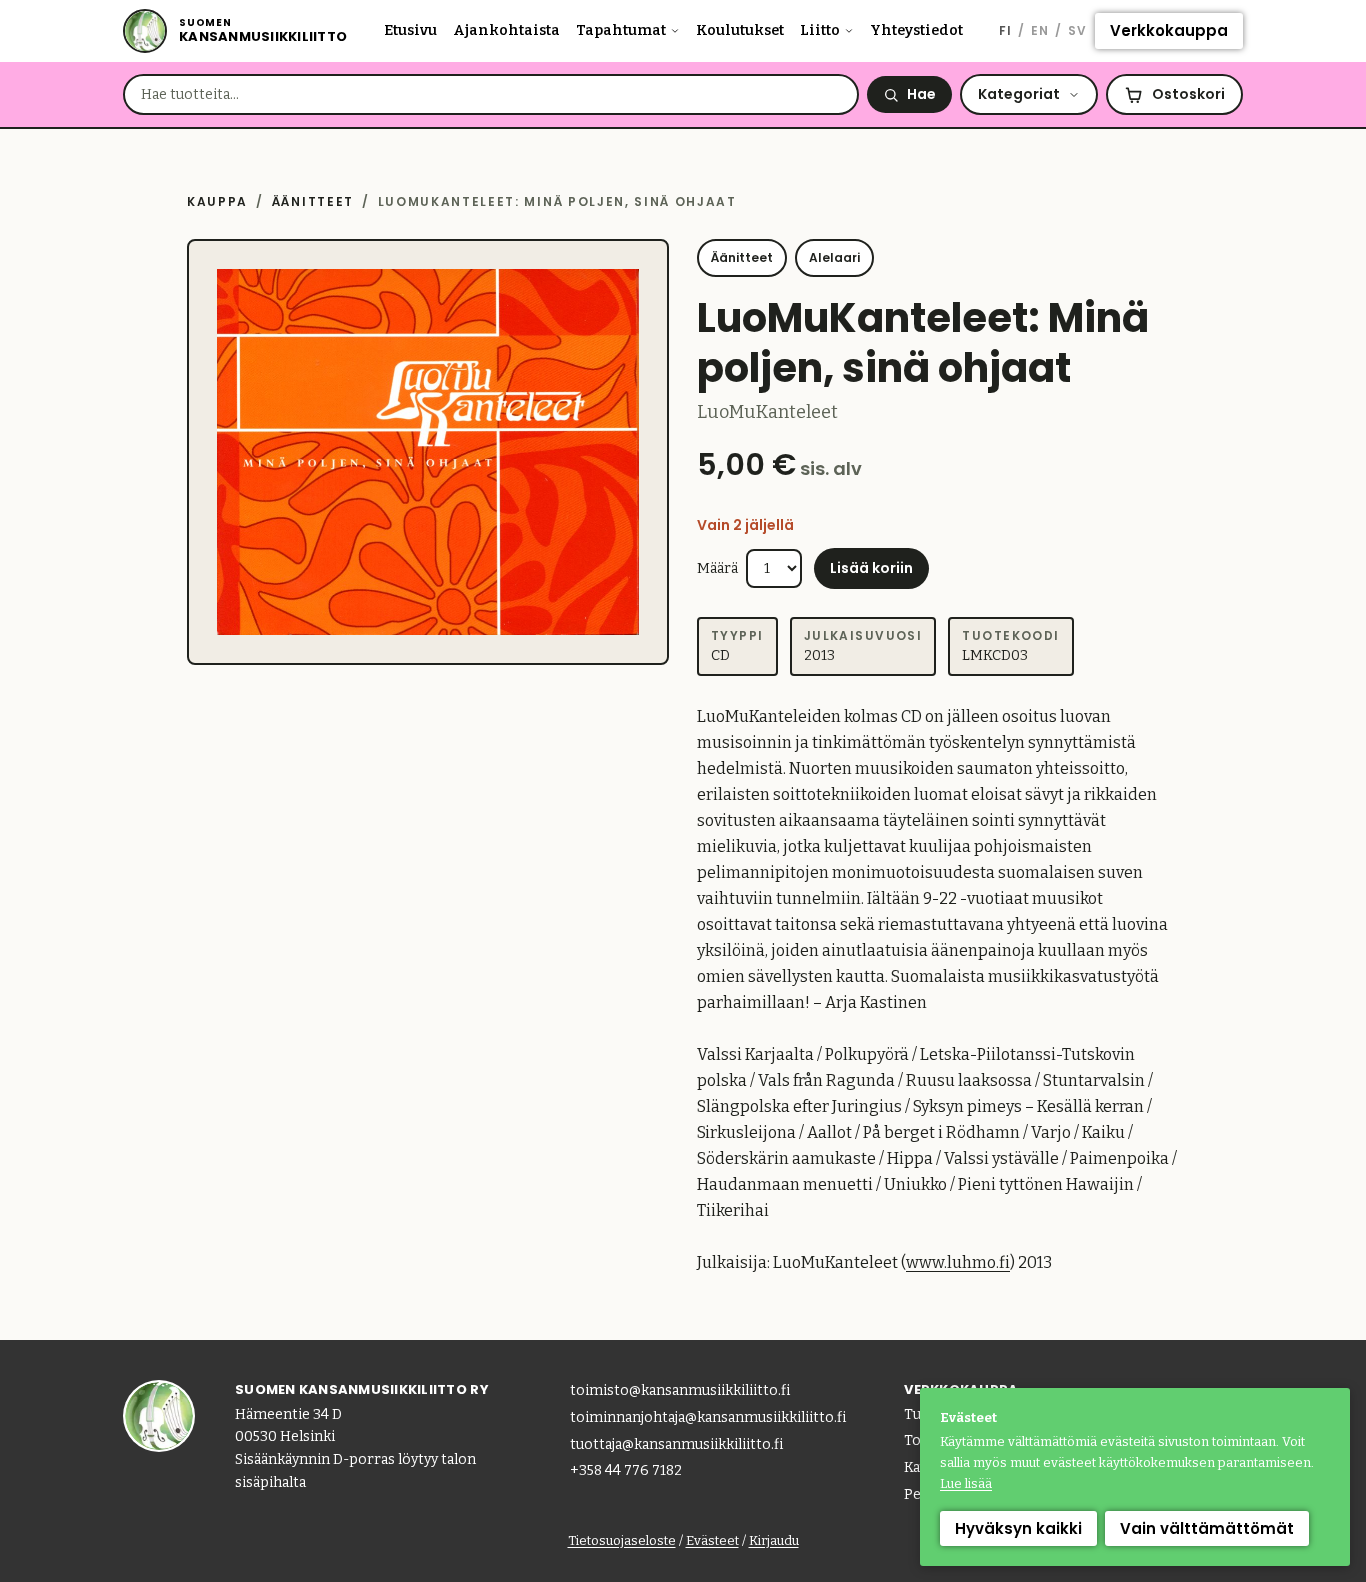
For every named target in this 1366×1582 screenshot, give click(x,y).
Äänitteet (313, 201)
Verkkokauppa (1169, 30)
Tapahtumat (621, 30)
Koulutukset (740, 30)
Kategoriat (1019, 94)
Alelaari (834, 257)
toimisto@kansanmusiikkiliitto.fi (680, 1390)
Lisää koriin (871, 568)
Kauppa (217, 201)
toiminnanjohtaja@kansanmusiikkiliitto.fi (708, 1417)
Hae (921, 94)
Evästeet (712, 1540)
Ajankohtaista (506, 30)
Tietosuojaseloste (622, 1540)
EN (1040, 30)
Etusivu (410, 30)
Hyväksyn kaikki (1018, 1528)
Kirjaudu (774, 1540)
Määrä (717, 568)
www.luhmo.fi (958, 1262)
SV (1077, 30)
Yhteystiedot (916, 30)
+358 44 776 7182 (626, 1470)
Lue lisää (966, 1483)
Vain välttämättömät (1207, 1528)
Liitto (820, 30)
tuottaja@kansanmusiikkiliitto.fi (676, 1444)
